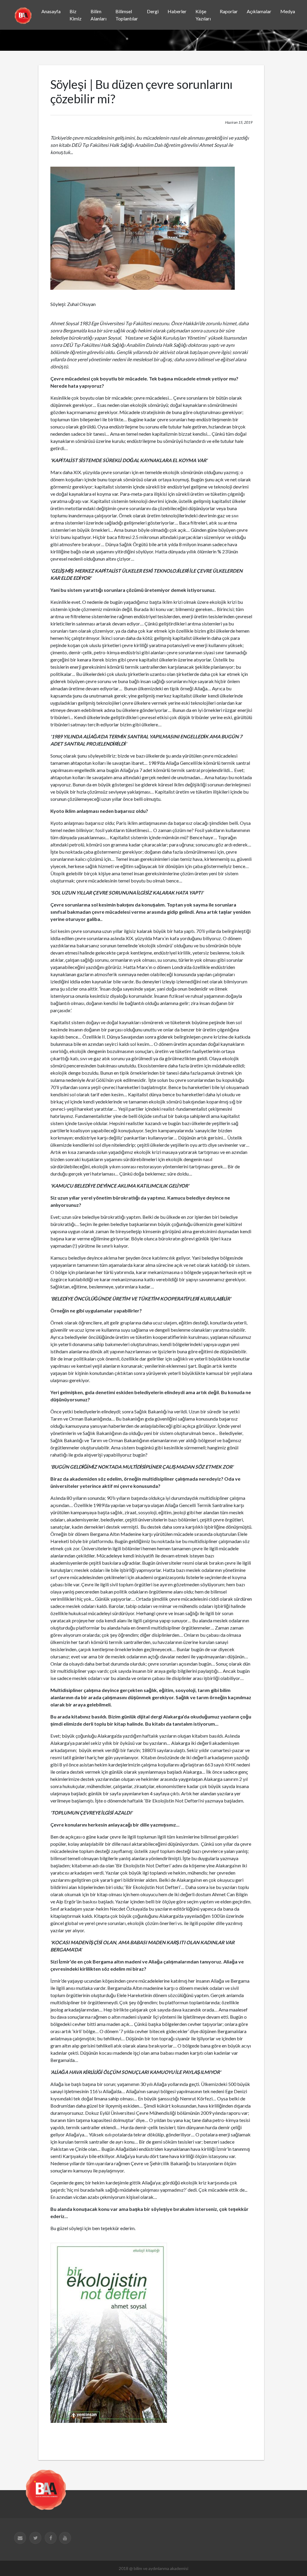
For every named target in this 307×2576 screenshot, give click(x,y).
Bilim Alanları (98, 15)
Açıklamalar (259, 11)
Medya (288, 11)
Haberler (177, 11)
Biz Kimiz (76, 15)
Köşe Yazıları (203, 15)
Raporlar (229, 11)
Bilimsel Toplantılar (127, 15)
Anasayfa (51, 11)
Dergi (153, 11)
